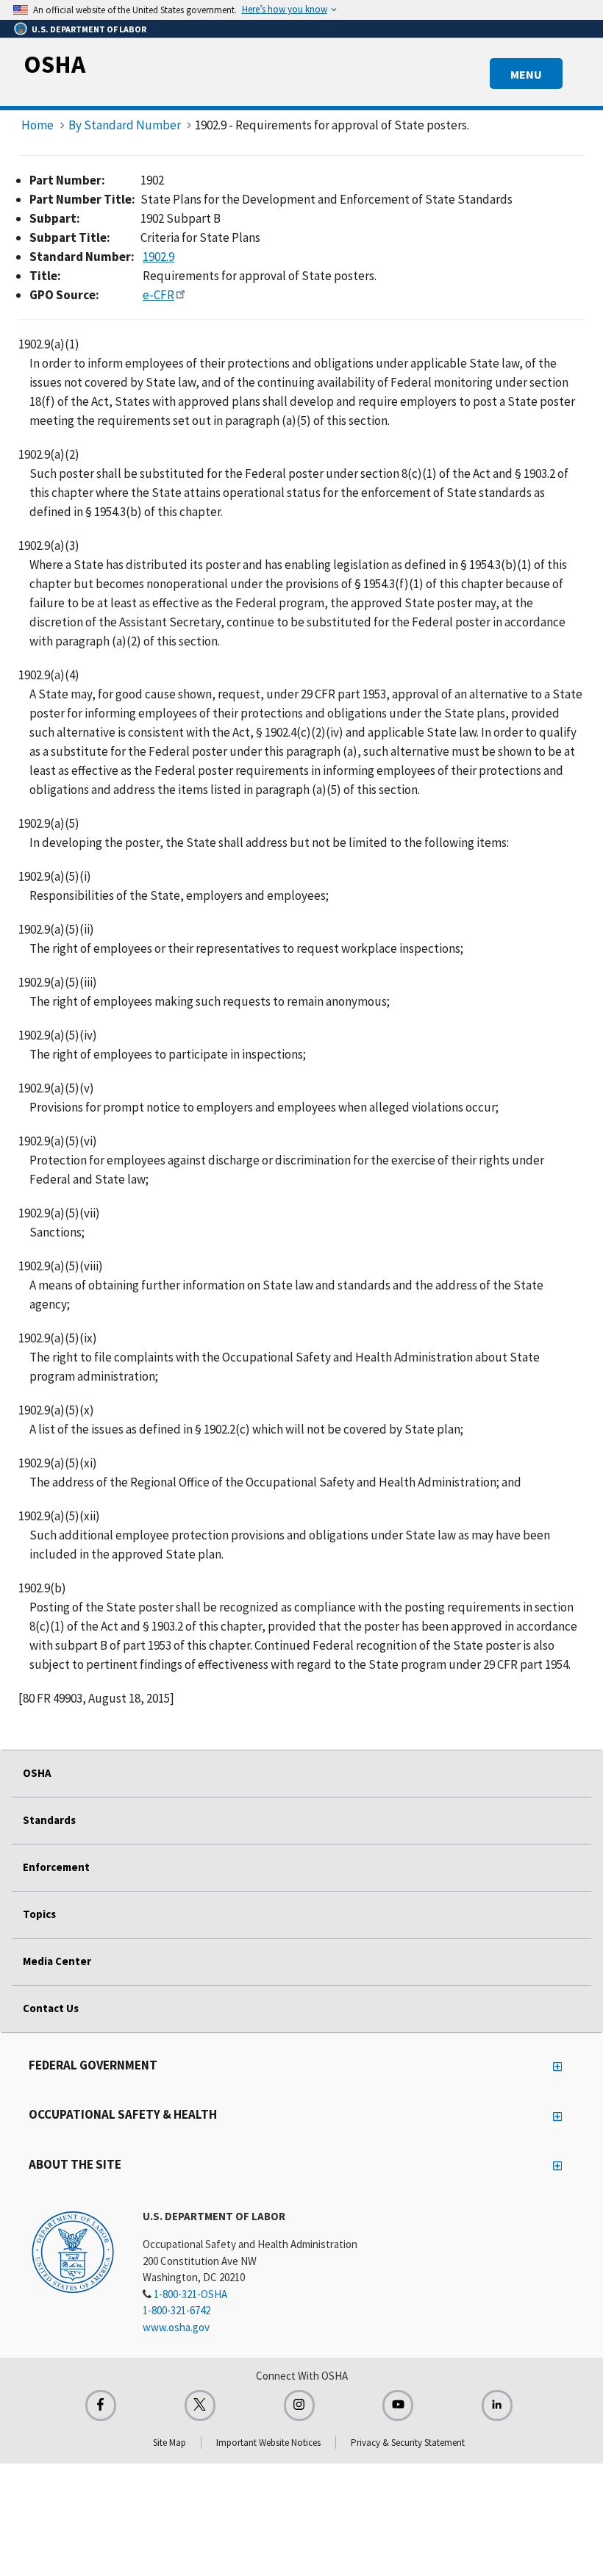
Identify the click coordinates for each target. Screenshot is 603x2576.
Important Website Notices (268, 2443)
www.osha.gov (176, 2327)
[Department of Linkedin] (497, 2405)
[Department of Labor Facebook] (101, 2405)
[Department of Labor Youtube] (398, 2405)
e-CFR (158, 295)
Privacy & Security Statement (408, 2443)
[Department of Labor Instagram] (299, 2405)
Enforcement (56, 1867)
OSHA (54, 64)
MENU (526, 74)
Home (38, 125)
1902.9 (158, 257)
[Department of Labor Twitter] (200, 2405)
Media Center (57, 1961)
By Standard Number (125, 125)
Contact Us (51, 2008)
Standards (49, 1820)
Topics (39, 1914)
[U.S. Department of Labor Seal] (73, 2251)
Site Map (170, 2443)
